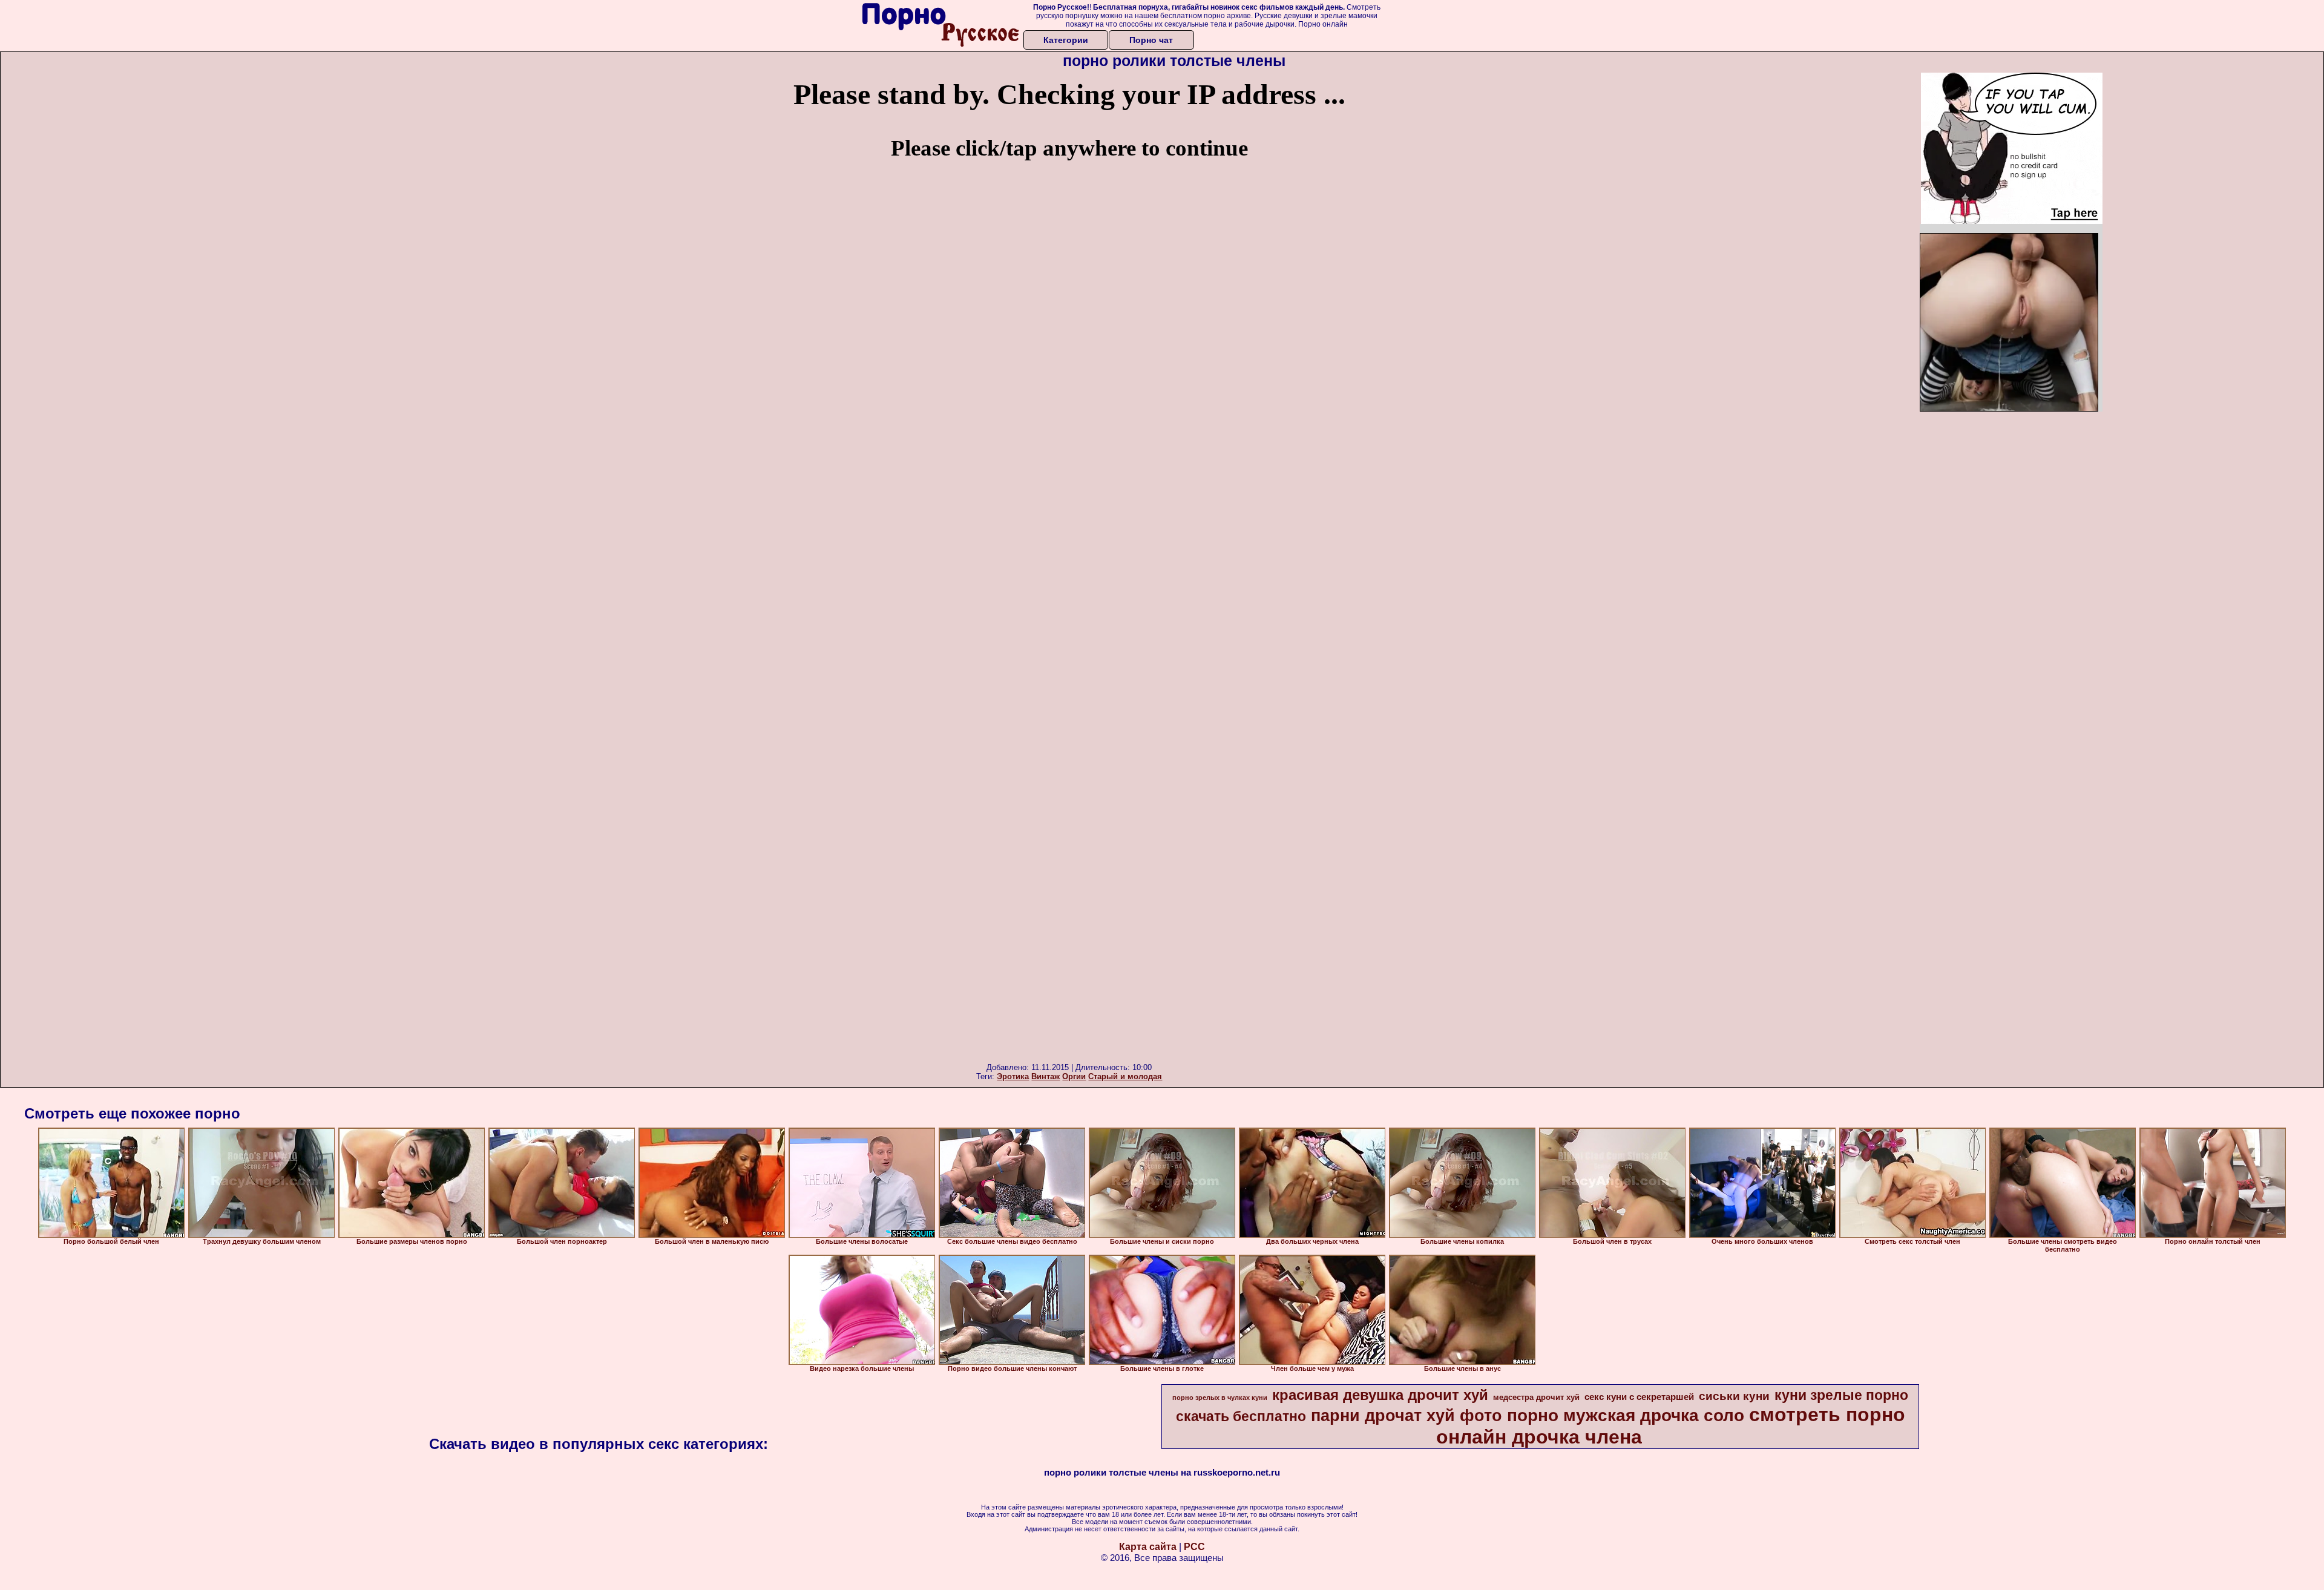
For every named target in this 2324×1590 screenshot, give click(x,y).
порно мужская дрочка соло (1626, 1415)
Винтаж (1045, 1076)
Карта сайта (1148, 1547)
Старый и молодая (1125, 1076)
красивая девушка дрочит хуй (1380, 1395)
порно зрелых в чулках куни (1220, 1398)
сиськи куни (1734, 1396)
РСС (1194, 1547)
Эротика (1013, 1076)
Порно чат (1151, 40)
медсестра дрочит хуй (1536, 1397)
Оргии (1074, 1076)
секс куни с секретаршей (1639, 1397)
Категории (1066, 40)
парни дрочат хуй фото (1407, 1416)
